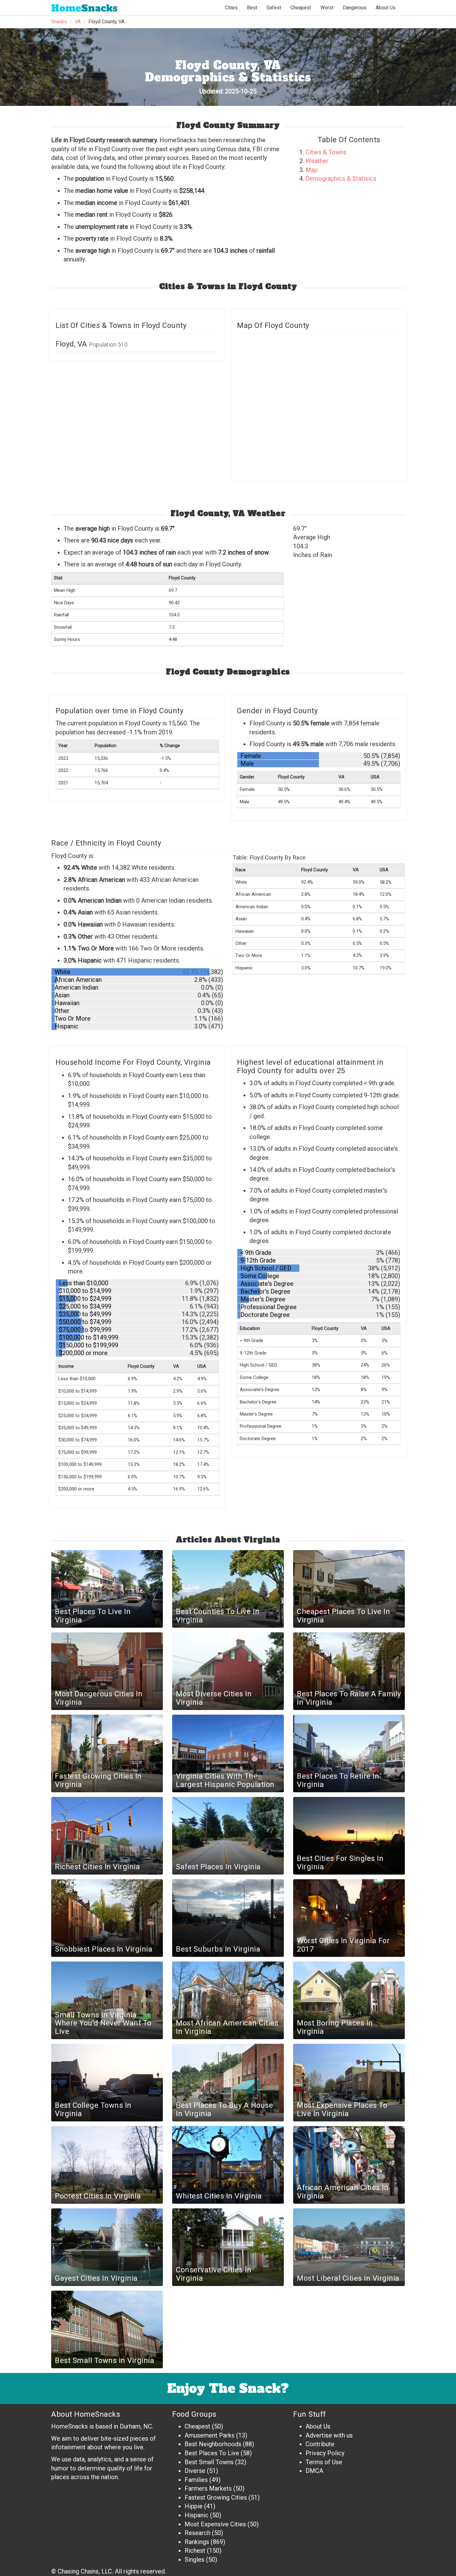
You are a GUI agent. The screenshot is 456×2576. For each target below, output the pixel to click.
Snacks (84, 8)
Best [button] (252, 8)
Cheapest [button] (301, 8)
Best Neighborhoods (213, 2444)
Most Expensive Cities (215, 2524)
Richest (195, 2551)
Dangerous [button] (355, 8)
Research (197, 2533)
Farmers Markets (208, 2488)
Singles (194, 2560)
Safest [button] (274, 8)
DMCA (314, 2471)
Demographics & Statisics (341, 179)
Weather (317, 161)
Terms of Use (324, 2462)
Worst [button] (327, 8)
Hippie (194, 2506)
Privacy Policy (325, 2453)
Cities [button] (231, 8)
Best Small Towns (209, 2462)
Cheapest (197, 2426)
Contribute (320, 2444)
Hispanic (197, 2515)
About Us (386, 8)
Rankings (197, 2542)
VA (78, 22)
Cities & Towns (326, 152)
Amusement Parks (210, 2435)
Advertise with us (329, 2435)
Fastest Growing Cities (216, 2497)
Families (196, 2480)
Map (312, 170)
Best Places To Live (212, 2453)
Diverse (195, 2471)
